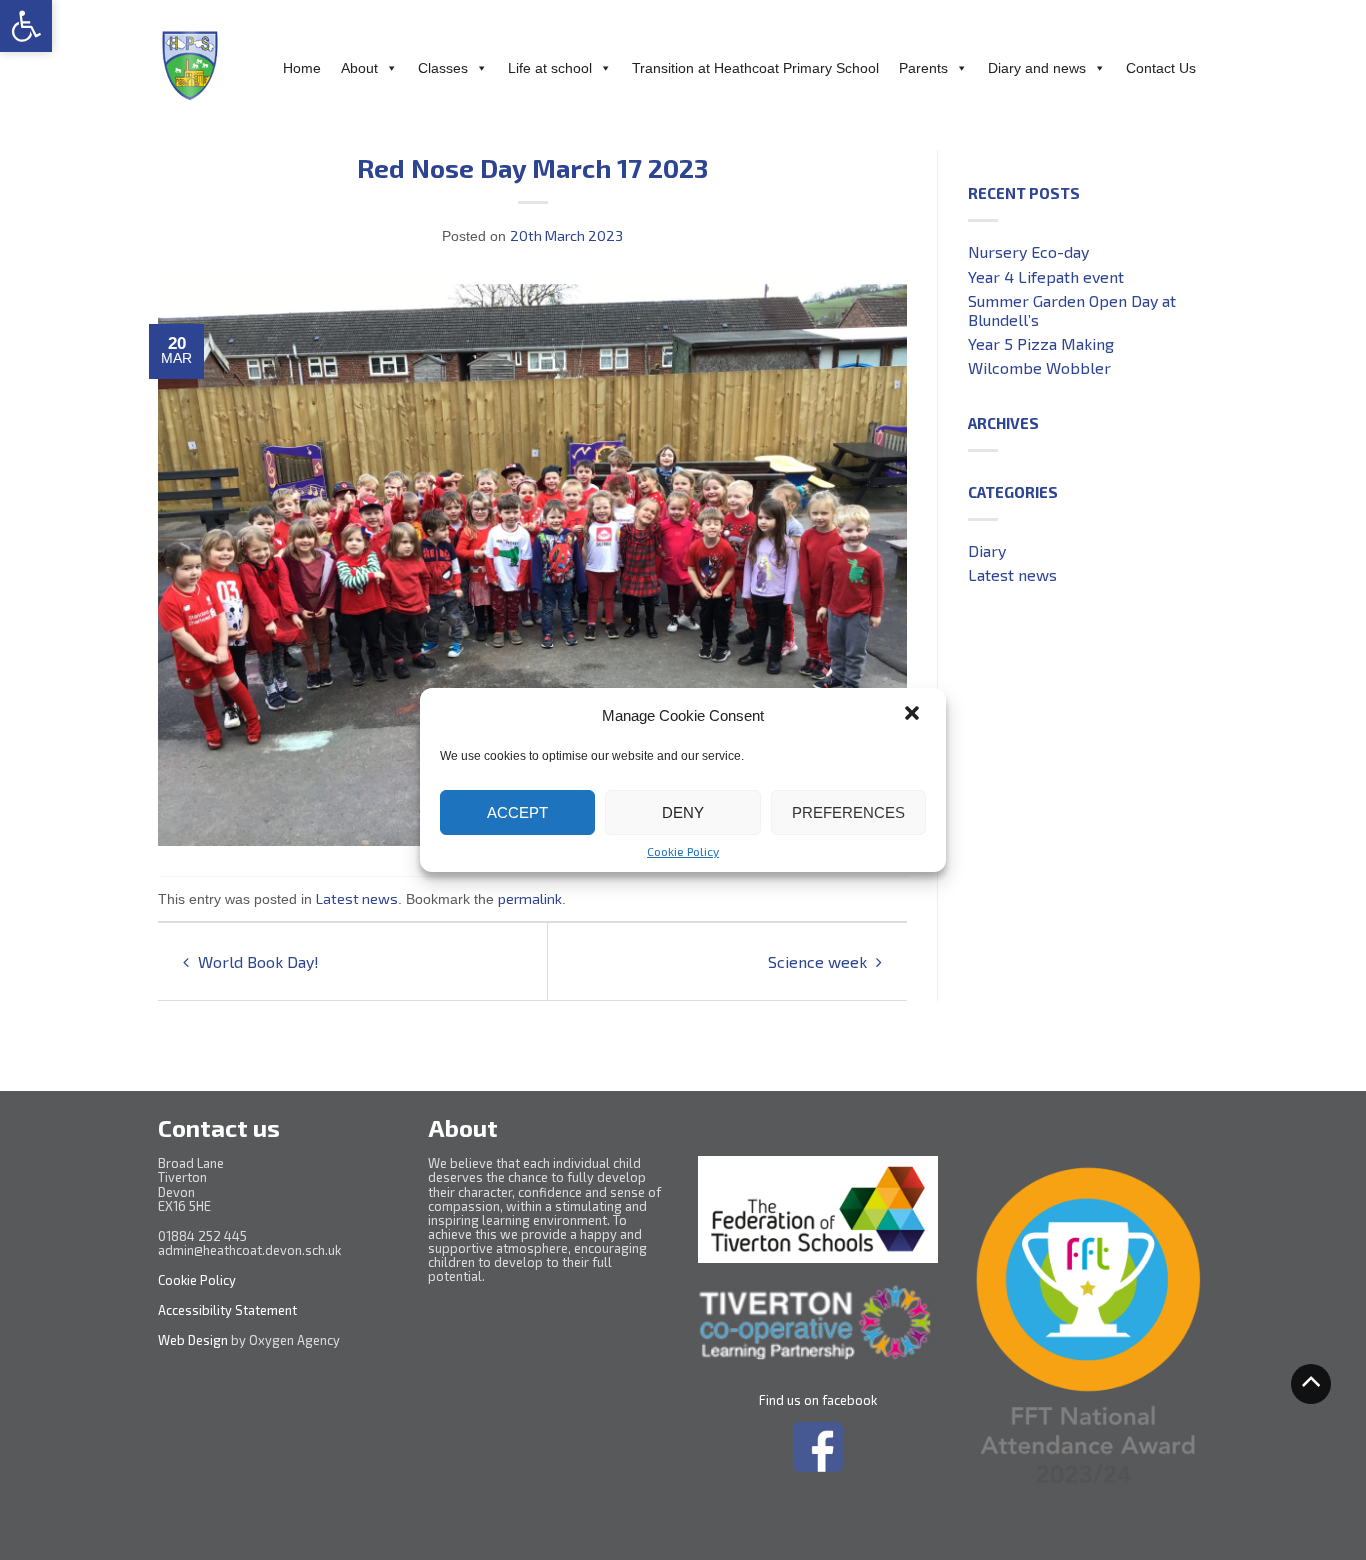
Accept (517, 812)
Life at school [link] (550, 68)
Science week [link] (819, 961)
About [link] (359, 68)
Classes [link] (443, 68)
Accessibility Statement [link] (229, 1310)
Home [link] (302, 68)
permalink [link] (530, 898)
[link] (26, 26)
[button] (914, 715)
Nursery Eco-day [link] (1028, 251)
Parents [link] (923, 68)
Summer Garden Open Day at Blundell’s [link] (1072, 310)
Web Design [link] (193, 1340)
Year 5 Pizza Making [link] (1041, 343)
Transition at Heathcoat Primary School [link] (755, 68)
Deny (683, 812)
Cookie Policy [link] (683, 851)
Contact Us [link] (1161, 68)
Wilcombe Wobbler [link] (1039, 367)
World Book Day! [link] (256, 961)
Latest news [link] (357, 898)
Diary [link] (987, 550)
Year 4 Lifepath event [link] (1046, 276)
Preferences (848, 812)
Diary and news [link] (1037, 68)
